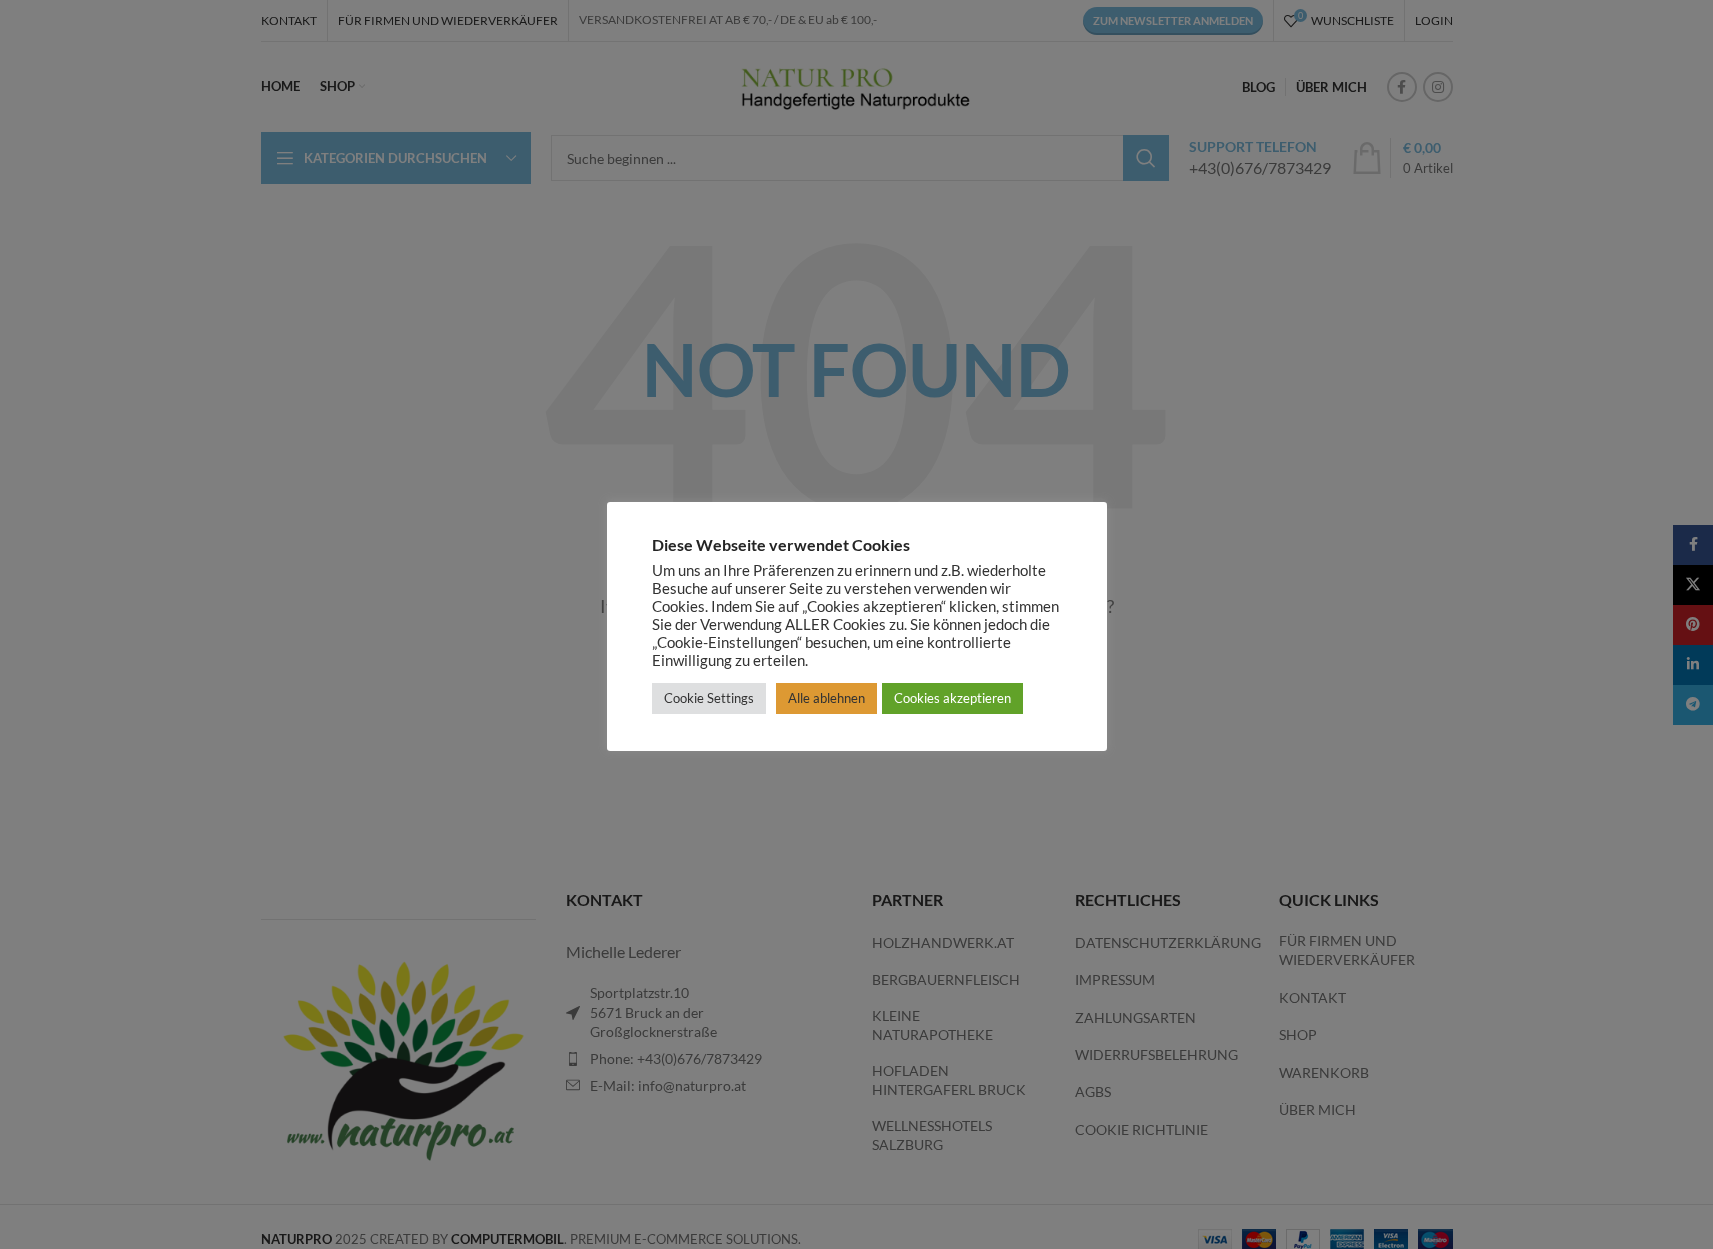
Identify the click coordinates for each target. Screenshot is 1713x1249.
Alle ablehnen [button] (826, 698)
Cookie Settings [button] (709, 698)
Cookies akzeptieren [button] (952, 698)
